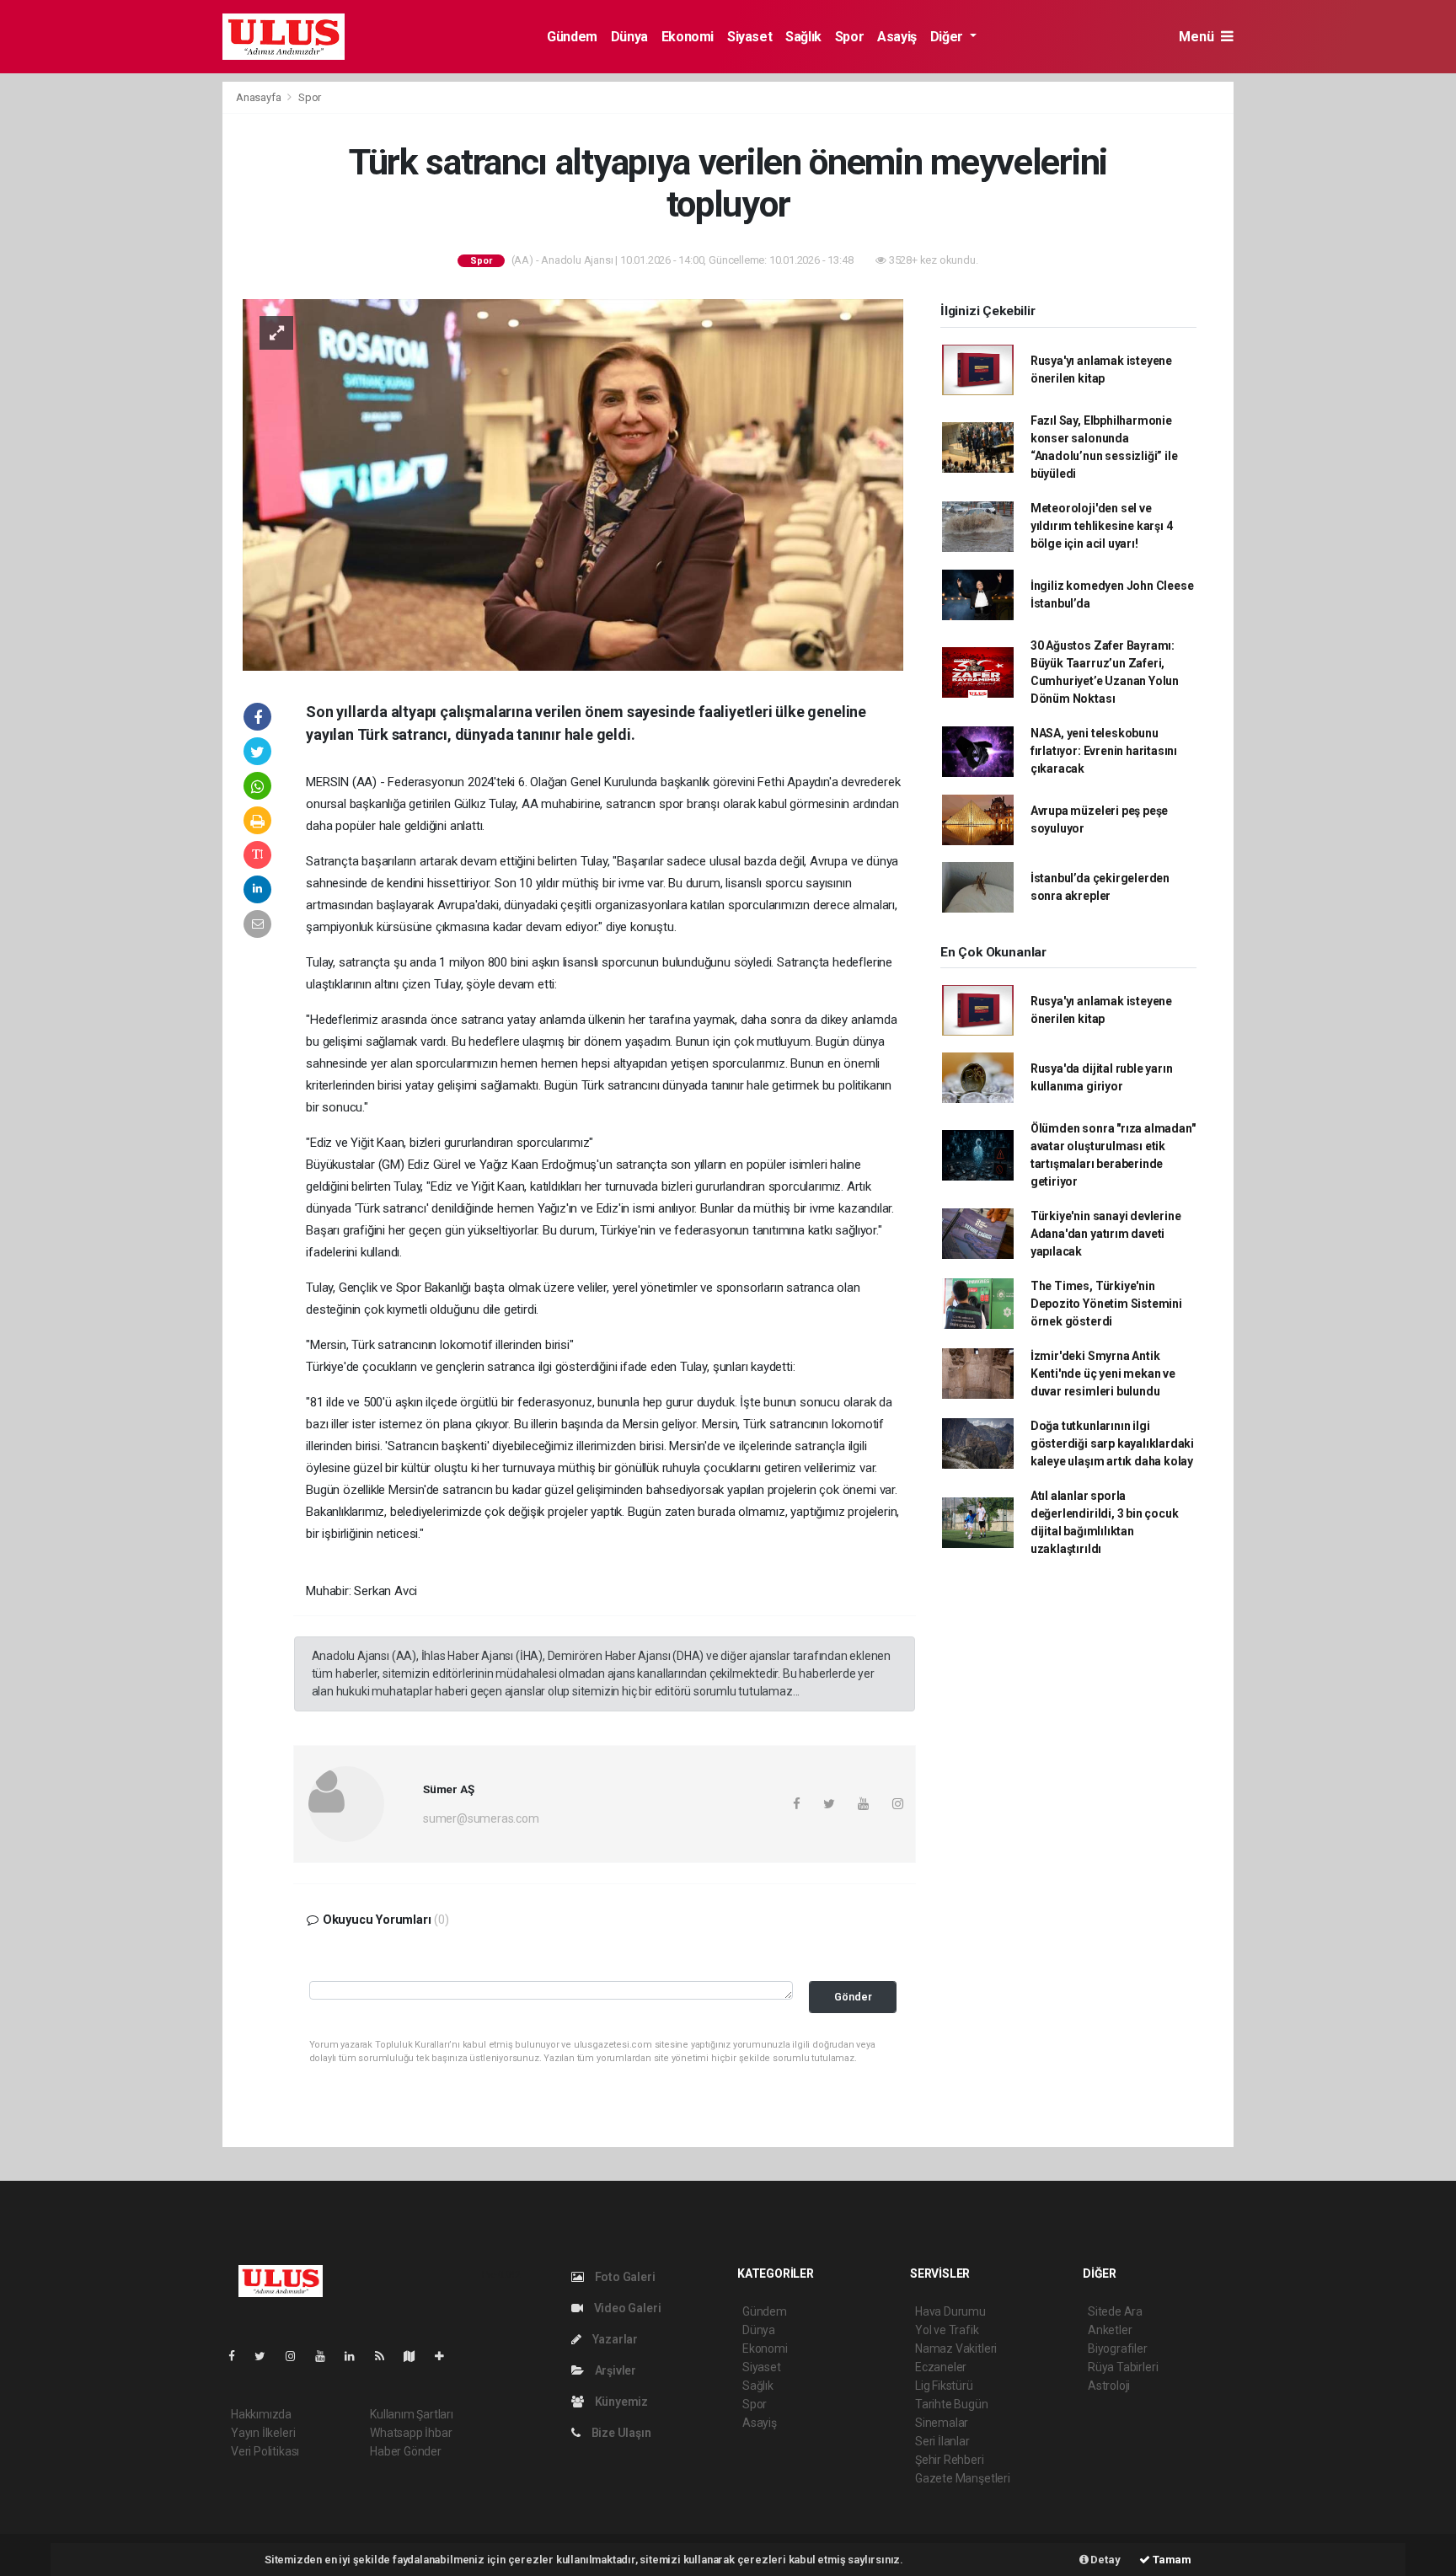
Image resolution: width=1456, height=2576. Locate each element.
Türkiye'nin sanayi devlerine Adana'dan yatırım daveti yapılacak (1106, 1234)
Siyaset (749, 37)
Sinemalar (942, 2423)
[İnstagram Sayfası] (297, 2356)
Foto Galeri (624, 2277)
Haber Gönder (406, 2451)
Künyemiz (620, 2402)
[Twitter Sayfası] (267, 2356)
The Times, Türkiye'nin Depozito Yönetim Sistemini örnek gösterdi (1106, 1304)
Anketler (1110, 2330)
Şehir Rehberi (950, 2460)
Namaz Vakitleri (956, 2348)
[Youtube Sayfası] (327, 2356)
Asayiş (897, 37)
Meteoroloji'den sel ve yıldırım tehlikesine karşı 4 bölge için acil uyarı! (1102, 526)
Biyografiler (1118, 2348)
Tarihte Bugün (952, 2404)
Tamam (1171, 2560)
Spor (849, 37)
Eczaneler (941, 2367)
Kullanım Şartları (412, 2414)
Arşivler (614, 2370)
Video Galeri (626, 2308)
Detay (1105, 2560)
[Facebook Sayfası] (238, 2356)
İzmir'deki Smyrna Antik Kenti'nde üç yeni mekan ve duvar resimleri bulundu (1103, 1374)
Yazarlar (614, 2339)
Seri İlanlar (942, 2441)
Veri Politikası (265, 2451)
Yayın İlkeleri (263, 2433)
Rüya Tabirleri (1123, 2367)
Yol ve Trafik (947, 2330)
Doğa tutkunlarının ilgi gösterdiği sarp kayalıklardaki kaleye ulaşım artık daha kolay (1112, 1443)
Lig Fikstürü (944, 2386)
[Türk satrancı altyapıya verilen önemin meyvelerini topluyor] (573, 484)
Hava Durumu (950, 2311)
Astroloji (1109, 2386)
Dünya (629, 37)
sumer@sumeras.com (481, 1818)
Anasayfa (260, 97)
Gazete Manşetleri (963, 2478)
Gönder (853, 1997)
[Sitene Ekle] (446, 2356)
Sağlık (803, 37)
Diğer (948, 37)
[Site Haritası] (416, 2356)
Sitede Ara (1115, 2311)
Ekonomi (688, 37)
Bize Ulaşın (620, 2433)
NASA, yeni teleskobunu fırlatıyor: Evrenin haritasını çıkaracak (1104, 751)
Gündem (572, 37)
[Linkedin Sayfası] (356, 2356)
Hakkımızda (261, 2414)
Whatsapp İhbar (411, 2433)
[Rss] (386, 2356)
